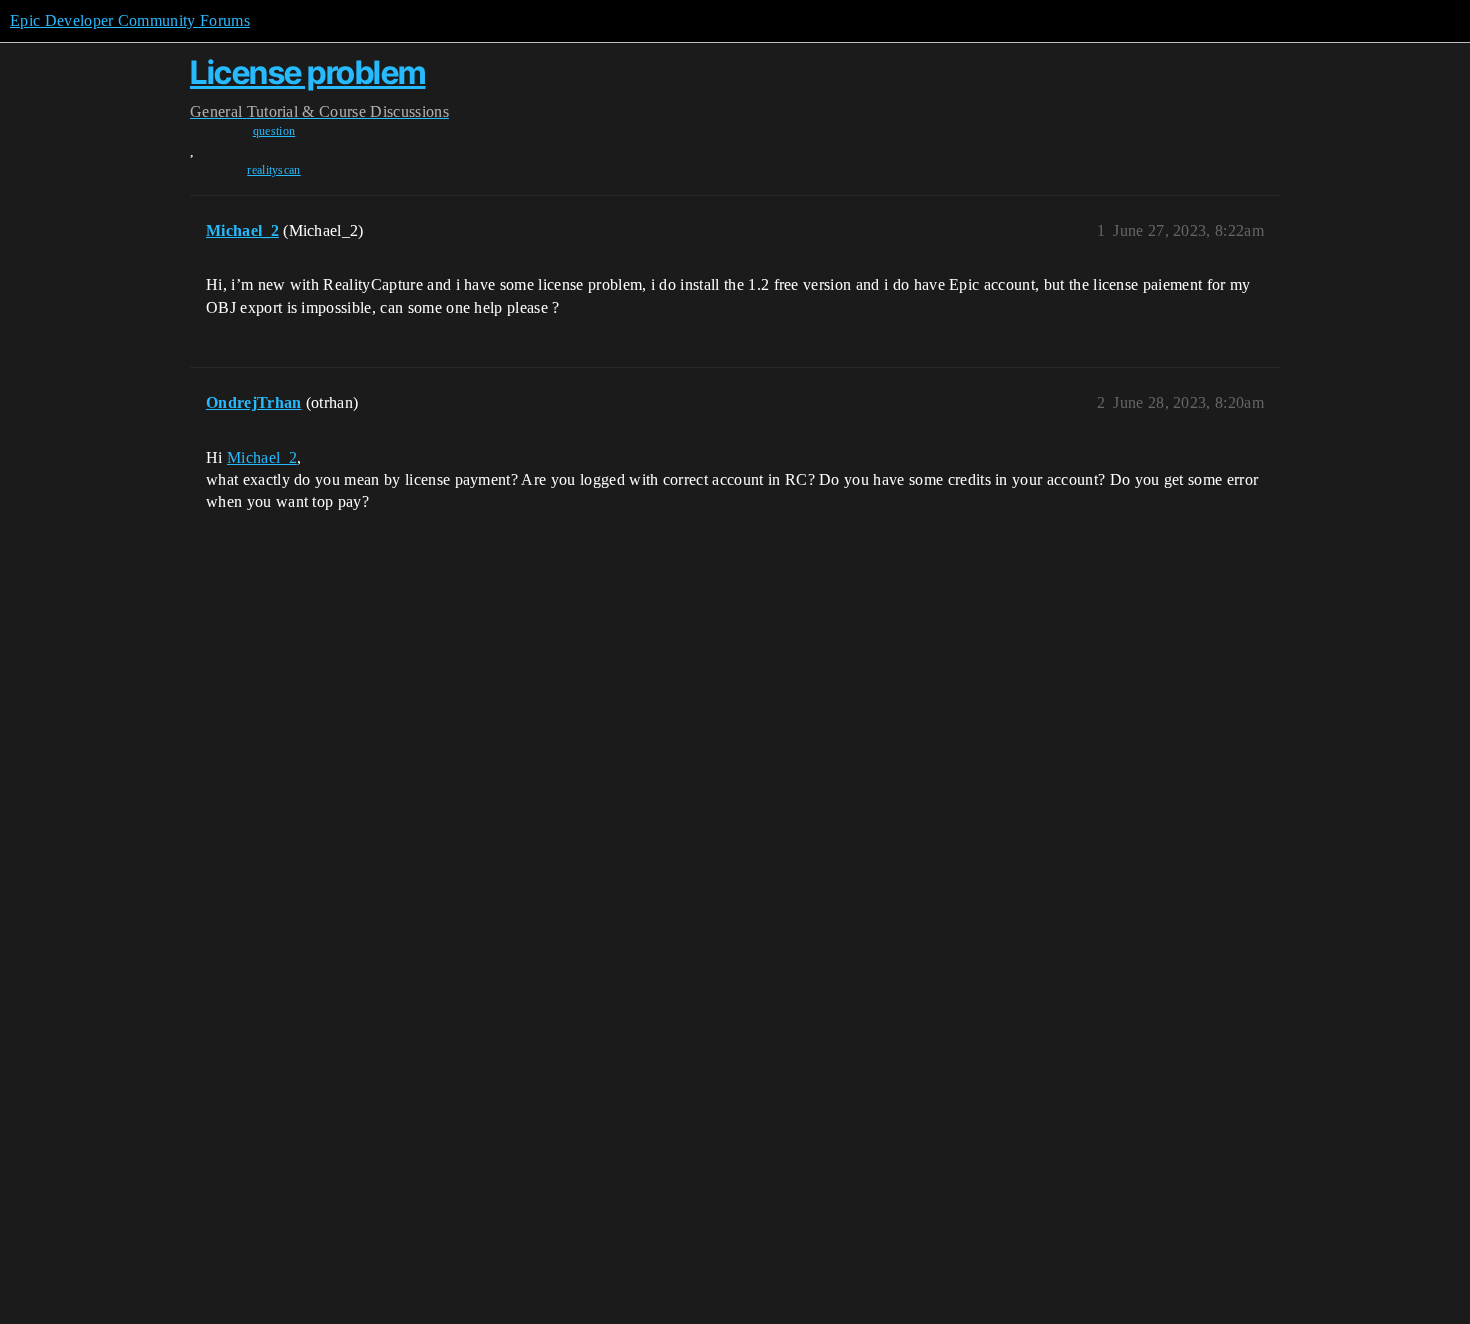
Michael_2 (262, 457)
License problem (308, 72)
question (274, 131)
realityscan (274, 170)
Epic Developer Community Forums (130, 20)
